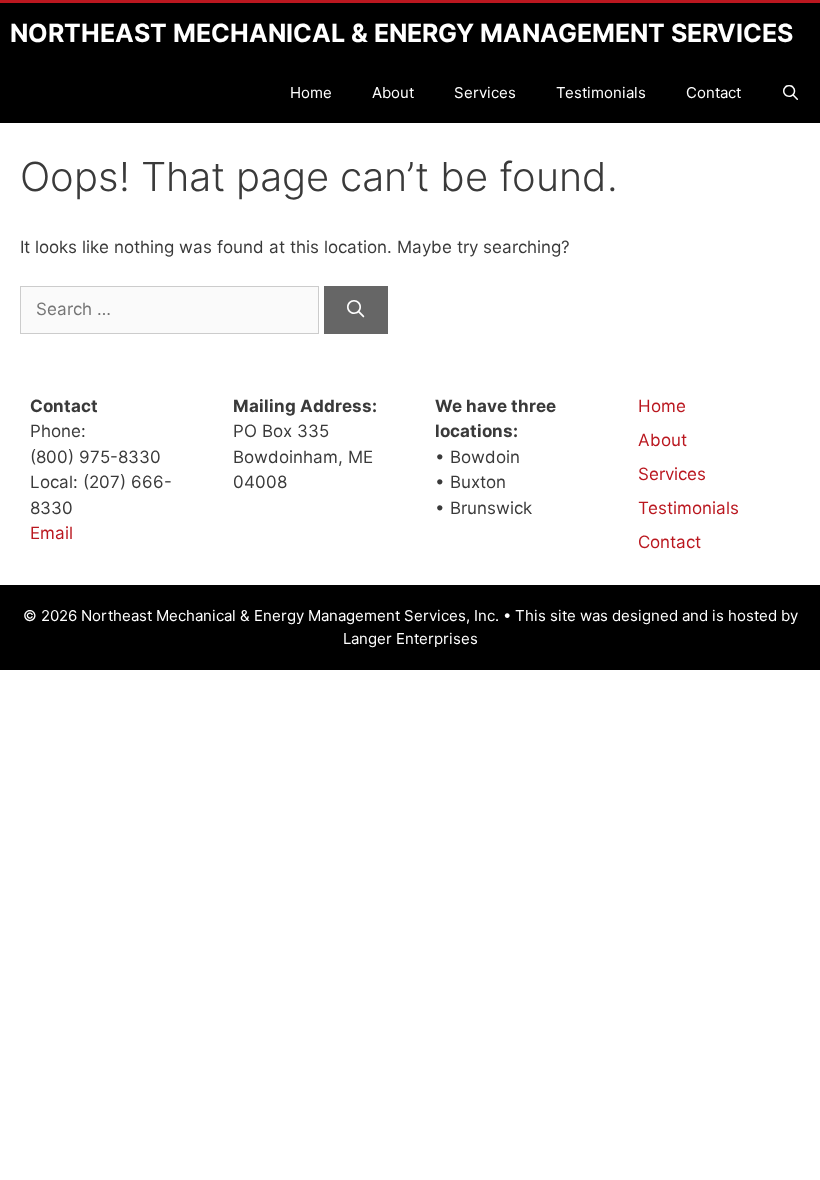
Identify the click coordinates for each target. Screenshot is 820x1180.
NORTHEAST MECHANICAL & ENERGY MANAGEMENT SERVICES (401, 33)
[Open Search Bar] (790, 93)
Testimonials (601, 92)
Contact (713, 92)
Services (485, 92)
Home (311, 92)
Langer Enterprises (410, 638)
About (393, 92)
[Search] (356, 310)
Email (51, 533)
